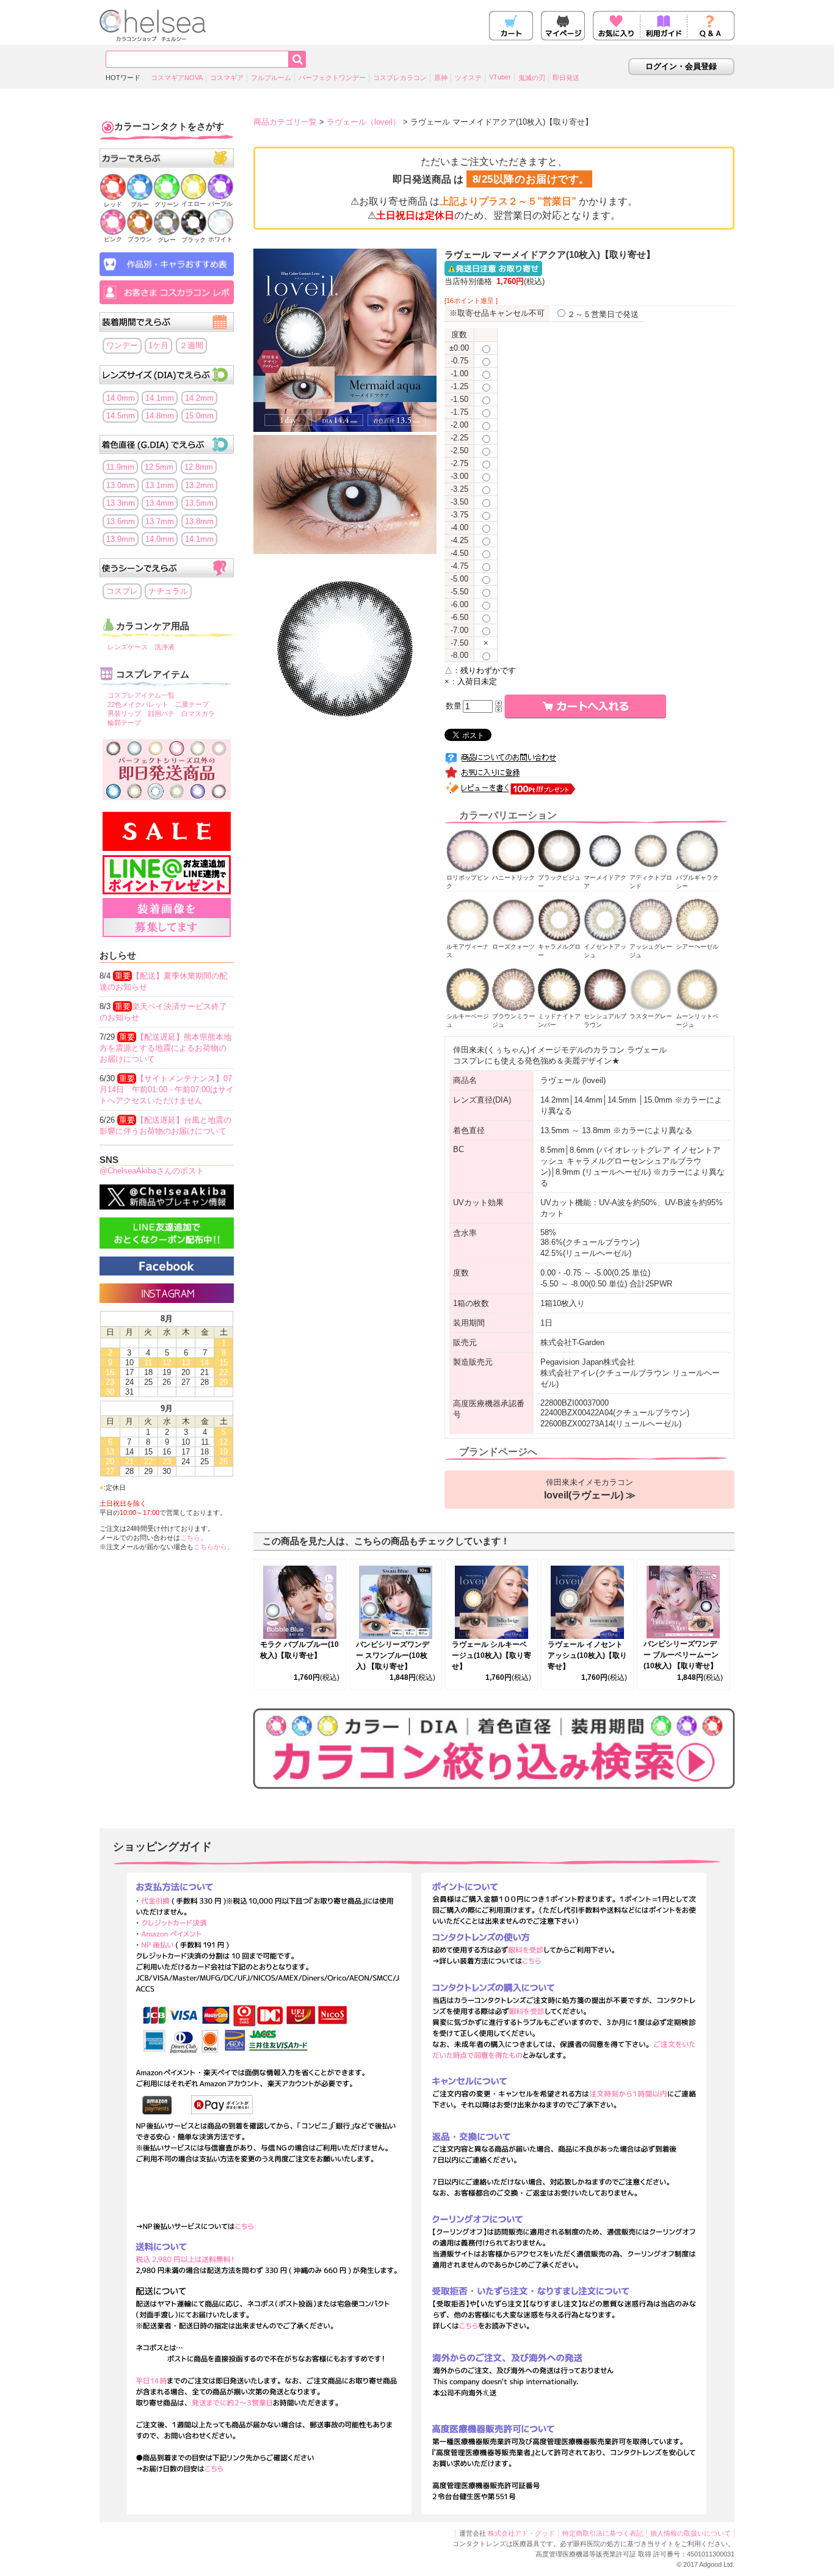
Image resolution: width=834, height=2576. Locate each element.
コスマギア (227, 78)
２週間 (191, 345)
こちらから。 (214, 1547)
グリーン (167, 204)
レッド (113, 204)
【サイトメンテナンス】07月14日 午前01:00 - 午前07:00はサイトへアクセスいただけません (167, 1089)
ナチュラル (168, 591)
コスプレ (122, 591)
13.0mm (121, 485)
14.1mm (160, 398)
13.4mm (160, 503)
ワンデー (122, 345)
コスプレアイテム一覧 (141, 695)
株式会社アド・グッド (521, 2533)
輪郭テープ (124, 723)
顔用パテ (161, 713)
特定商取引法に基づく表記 (603, 2533)
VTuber (500, 77)
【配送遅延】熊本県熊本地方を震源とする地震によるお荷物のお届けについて (165, 1048)
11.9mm (120, 467)
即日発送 (566, 78)
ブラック (194, 240)
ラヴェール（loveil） (364, 122)
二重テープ (192, 704)
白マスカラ (198, 713)
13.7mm (160, 521)
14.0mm (121, 398)
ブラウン (140, 239)
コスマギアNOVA (177, 78)
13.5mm (199, 503)
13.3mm (121, 503)
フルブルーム (271, 78)
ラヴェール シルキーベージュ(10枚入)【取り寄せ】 (491, 1655)
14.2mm (199, 398)
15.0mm (199, 416)
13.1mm (160, 485)
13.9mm (121, 539)
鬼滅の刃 (532, 78)
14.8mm (160, 416)
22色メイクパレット (138, 704)
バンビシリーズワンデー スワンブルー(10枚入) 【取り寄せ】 (393, 1655)
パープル (220, 204)
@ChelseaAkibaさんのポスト (152, 1171)
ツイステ (468, 78)
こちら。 (194, 1538)
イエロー (194, 204)
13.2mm (199, 485)
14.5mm (121, 416)
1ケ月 (158, 345)
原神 (441, 78)
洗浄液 (165, 647)
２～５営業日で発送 (603, 314)
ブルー (140, 204)
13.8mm (199, 521)
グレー (167, 240)
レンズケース (128, 647)
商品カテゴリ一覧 (285, 122)
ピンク (113, 239)
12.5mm (159, 467)
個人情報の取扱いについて (691, 2533)
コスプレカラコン (400, 78)
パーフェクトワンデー (332, 78)
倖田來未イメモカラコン (590, 1489)
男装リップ (124, 713)
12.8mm (199, 467)
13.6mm (121, 521)
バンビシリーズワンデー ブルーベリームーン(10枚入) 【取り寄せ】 (681, 1655)
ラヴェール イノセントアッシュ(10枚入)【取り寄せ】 (587, 1655)
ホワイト (220, 239)
